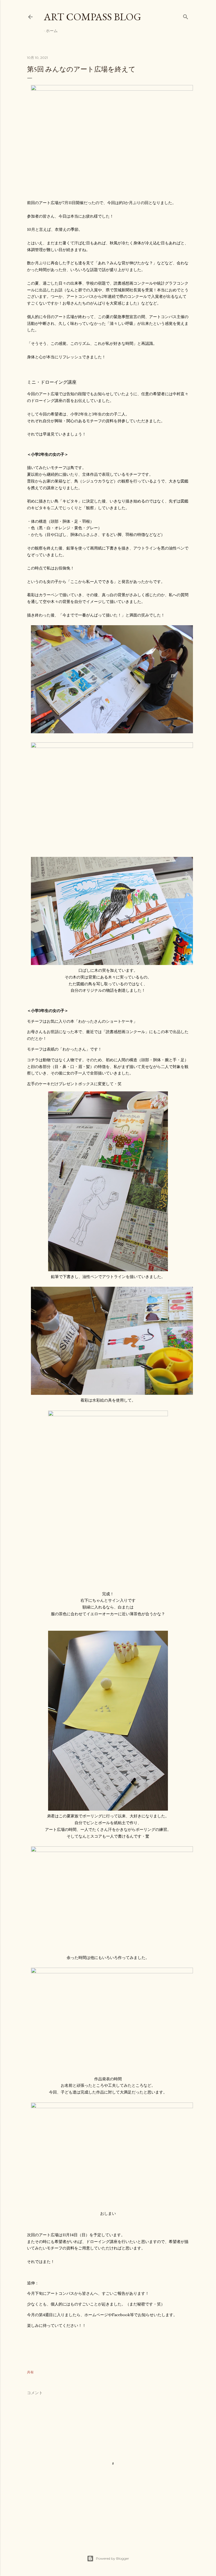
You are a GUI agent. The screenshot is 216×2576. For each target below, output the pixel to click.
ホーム (52, 31)
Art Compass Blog (93, 17)
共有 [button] (30, 2372)
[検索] (186, 16)
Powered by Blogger (112, 2558)
